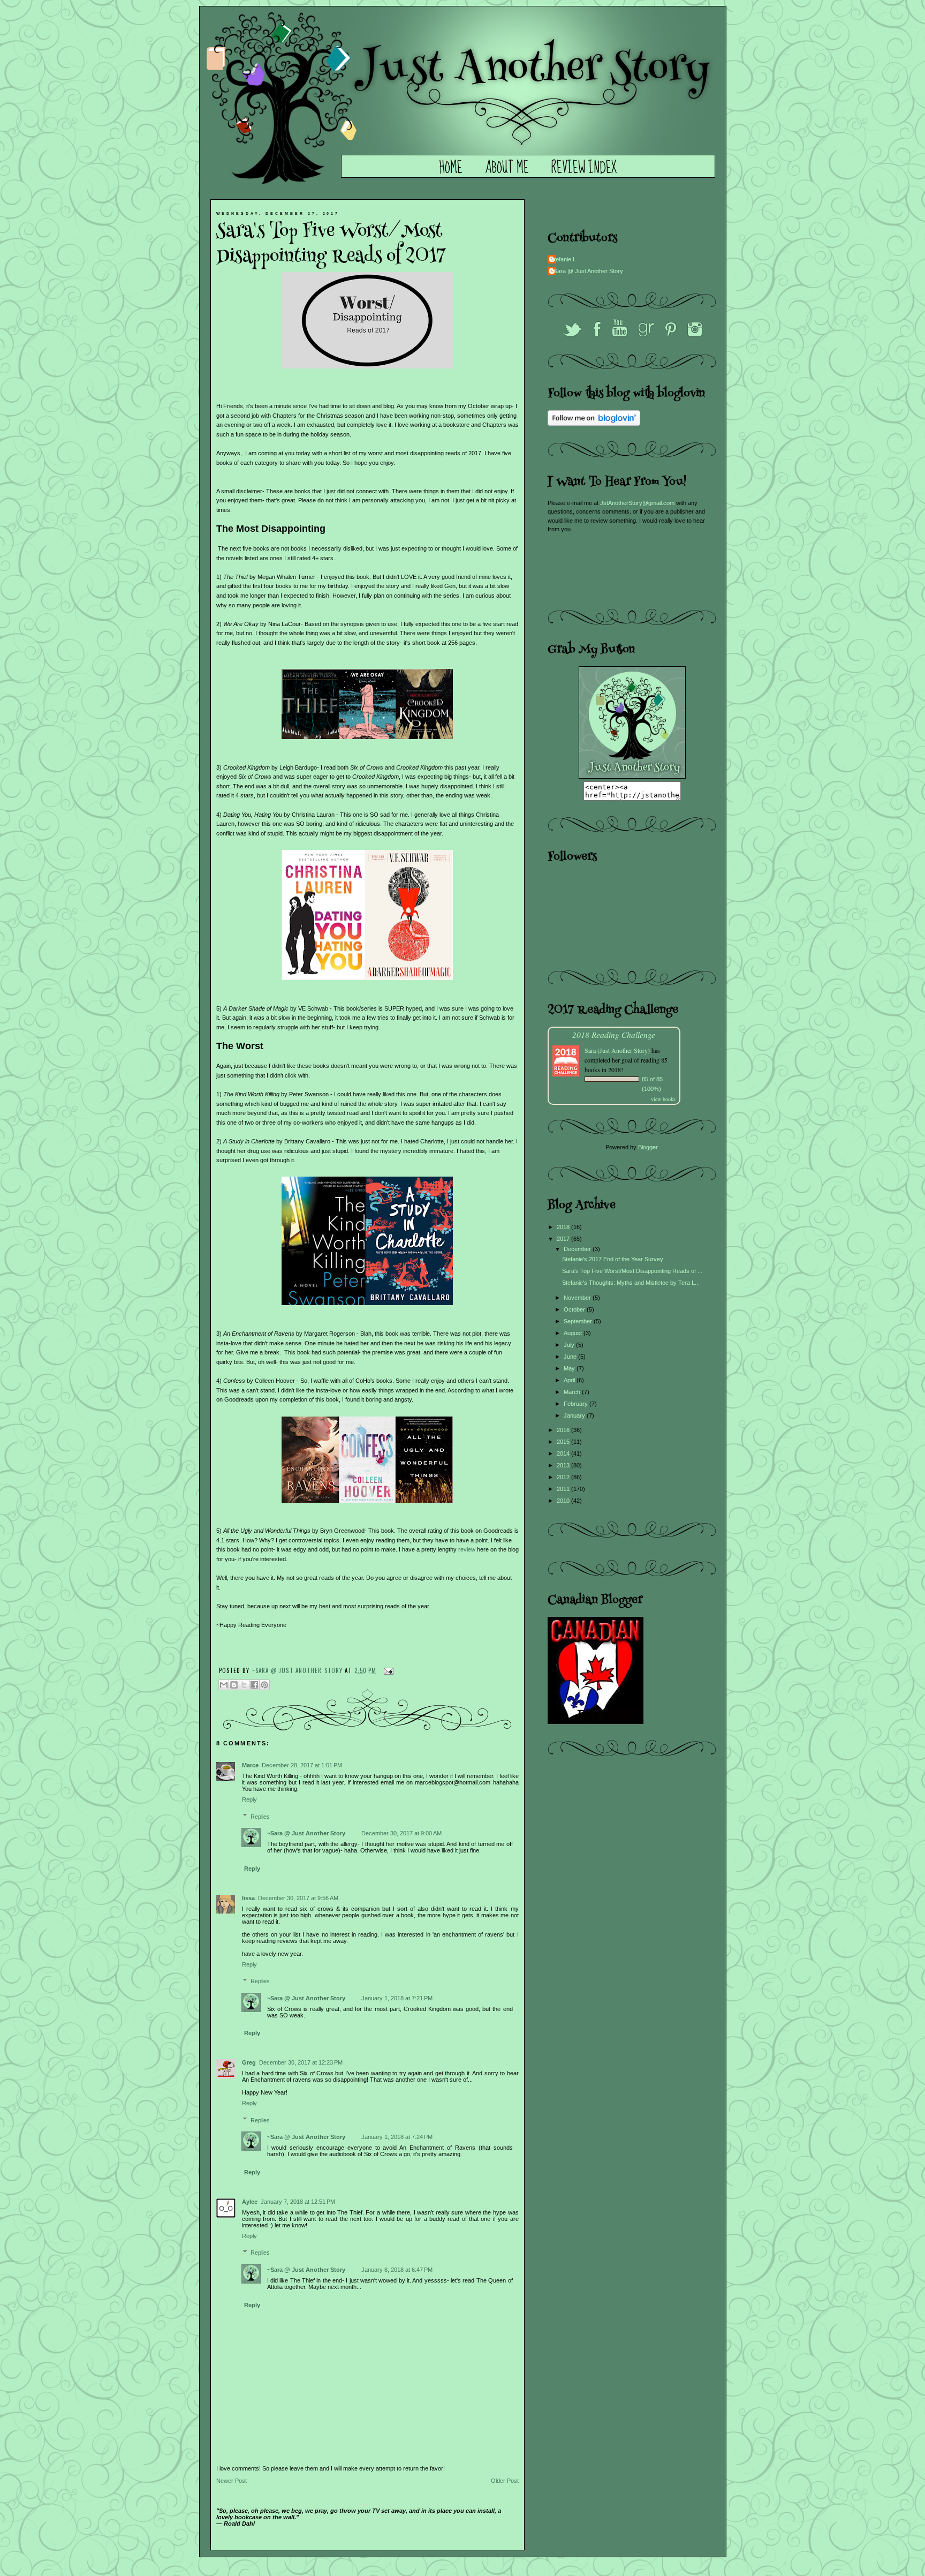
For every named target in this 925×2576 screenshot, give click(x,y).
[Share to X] (244, 1685)
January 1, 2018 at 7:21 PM (397, 1998)
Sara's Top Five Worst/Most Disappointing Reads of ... (632, 1271)
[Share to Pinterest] (264, 1685)
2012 (564, 1477)
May (570, 1368)
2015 (564, 1442)
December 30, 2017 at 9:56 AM (298, 1898)
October (575, 1309)
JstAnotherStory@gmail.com (637, 503)
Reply (249, 1799)
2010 (564, 1501)
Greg (249, 2062)
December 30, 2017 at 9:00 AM (401, 1833)
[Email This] (224, 1685)
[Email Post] (387, 1670)
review (466, 1549)
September (579, 1321)
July (570, 1345)
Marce (250, 1765)
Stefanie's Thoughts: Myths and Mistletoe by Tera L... (631, 1283)
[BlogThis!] (234, 1685)
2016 (564, 1430)
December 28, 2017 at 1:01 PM (302, 1765)
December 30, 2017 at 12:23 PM (301, 2062)
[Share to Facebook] (254, 1685)
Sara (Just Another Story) (618, 1050)
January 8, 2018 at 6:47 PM (397, 2270)
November (578, 1298)
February (577, 1404)
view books (663, 1099)
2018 (564, 1227)
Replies (260, 1816)
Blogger (648, 1147)
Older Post (505, 2481)
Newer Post (232, 2481)
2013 (564, 1465)
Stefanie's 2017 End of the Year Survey (613, 1259)
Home (451, 168)
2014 (564, 1453)
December (578, 1249)
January (575, 1415)
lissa (248, 1898)
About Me (507, 168)
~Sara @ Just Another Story (299, 1670)
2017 (564, 1239)
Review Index (584, 168)
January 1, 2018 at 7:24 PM (397, 2137)
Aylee (250, 2202)
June (571, 1357)
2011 (564, 1489)
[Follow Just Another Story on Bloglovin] (594, 424)
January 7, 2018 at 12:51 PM (298, 2202)
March (573, 1392)
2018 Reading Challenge (614, 1034)
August (574, 1333)
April (570, 1380)
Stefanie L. (564, 259)
